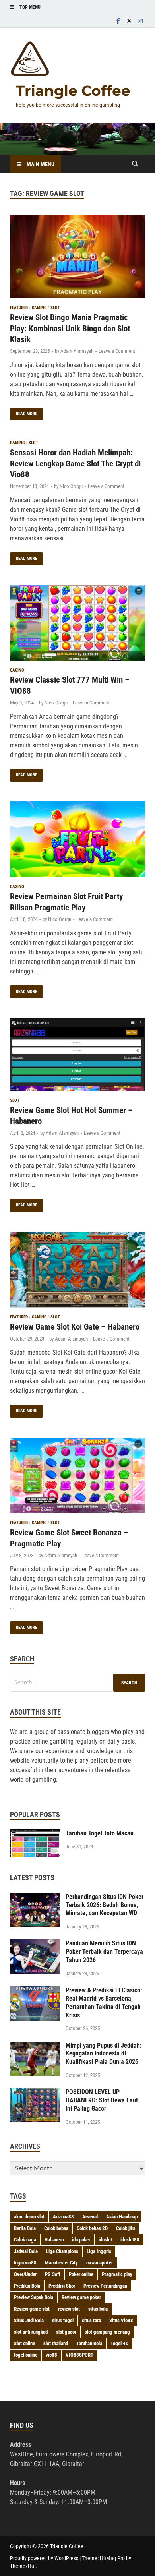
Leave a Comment (117, 351)
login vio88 (25, 2263)
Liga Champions (62, 2251)
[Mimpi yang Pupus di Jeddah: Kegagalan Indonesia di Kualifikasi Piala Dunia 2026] (35, 2046)
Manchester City (61, 2263)
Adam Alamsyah (77, 351)
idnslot (105, 2240)
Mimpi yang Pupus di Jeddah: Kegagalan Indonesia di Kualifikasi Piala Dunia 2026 (104, 2054)
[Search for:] (77, 1683)
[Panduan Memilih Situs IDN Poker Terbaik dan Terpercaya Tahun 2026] (35, 1944)
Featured (19, 308)
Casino (17, 670)
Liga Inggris (99, 2251)
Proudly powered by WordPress (44, 2558)
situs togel (63, 2320)
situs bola (98, 2309)
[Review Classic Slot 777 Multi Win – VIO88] (77, 624)
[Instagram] (140, 21)
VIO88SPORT (79, 2355)
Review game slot (32, 2309)
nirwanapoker (100, 2263)
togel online (26, 2355)
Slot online (24, 2343)
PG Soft (53, 2274)
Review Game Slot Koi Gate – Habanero (75, 1327)
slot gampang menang (107, 2332)
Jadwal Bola (26, 2251)
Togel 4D (119, 2343)
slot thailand (56, 2343)
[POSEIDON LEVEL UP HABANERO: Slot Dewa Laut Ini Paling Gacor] (35, 2093)
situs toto (91, 2320)
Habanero (54, 2240)
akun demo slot (29, 2217)
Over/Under (25, 2274)
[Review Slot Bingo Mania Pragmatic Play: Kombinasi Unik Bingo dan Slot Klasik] (77, 258)
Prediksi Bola (27, 2286)
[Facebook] (118, 21)
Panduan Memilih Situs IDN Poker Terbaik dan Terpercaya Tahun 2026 (104, 1952)
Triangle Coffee (73, 91)
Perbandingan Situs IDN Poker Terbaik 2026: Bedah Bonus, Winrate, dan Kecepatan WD (105, 1905)
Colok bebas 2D (92, 2228)
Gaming (39, 308)
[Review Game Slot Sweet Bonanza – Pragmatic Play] (77, 1477)
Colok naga (25, 2240)
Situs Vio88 (121, 2320)
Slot (55, 308)
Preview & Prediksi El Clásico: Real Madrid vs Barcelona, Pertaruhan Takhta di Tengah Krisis (104, 2002)
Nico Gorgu (71, 486)
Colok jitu (125, 2228)
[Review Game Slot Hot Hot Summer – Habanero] (77, 1056)
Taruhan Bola (89, 2343)
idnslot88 (130, 2240)
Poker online (81, 2274)
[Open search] (135, 164)
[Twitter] (129, 21)
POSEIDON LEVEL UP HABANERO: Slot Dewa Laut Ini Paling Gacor (102, 2100)
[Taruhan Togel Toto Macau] (35, 1834)
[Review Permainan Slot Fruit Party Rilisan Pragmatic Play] (77, 841)
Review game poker (81, 2297)
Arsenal (90, 2217)
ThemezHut (23, 2566)
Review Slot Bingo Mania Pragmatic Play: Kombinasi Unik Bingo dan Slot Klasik (70, 328)
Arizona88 (63, 2217)
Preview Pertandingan (105, 2286)
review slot (69, 2309)
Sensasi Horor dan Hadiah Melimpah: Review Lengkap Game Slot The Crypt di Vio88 (75, 464)
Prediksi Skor (62, 2286)
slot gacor (66, 2332)
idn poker (81, 2240)
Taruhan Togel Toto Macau (100, 1833)
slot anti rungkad (31, 2332)
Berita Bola (25, 2228)
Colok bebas (56, 2228)
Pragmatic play (117, 2274)
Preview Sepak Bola (34, 2297)
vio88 (51, 2355)
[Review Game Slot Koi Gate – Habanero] (77, 1271)
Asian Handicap (122, 2217)
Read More (23, 412)
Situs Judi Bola (29, 2320)
